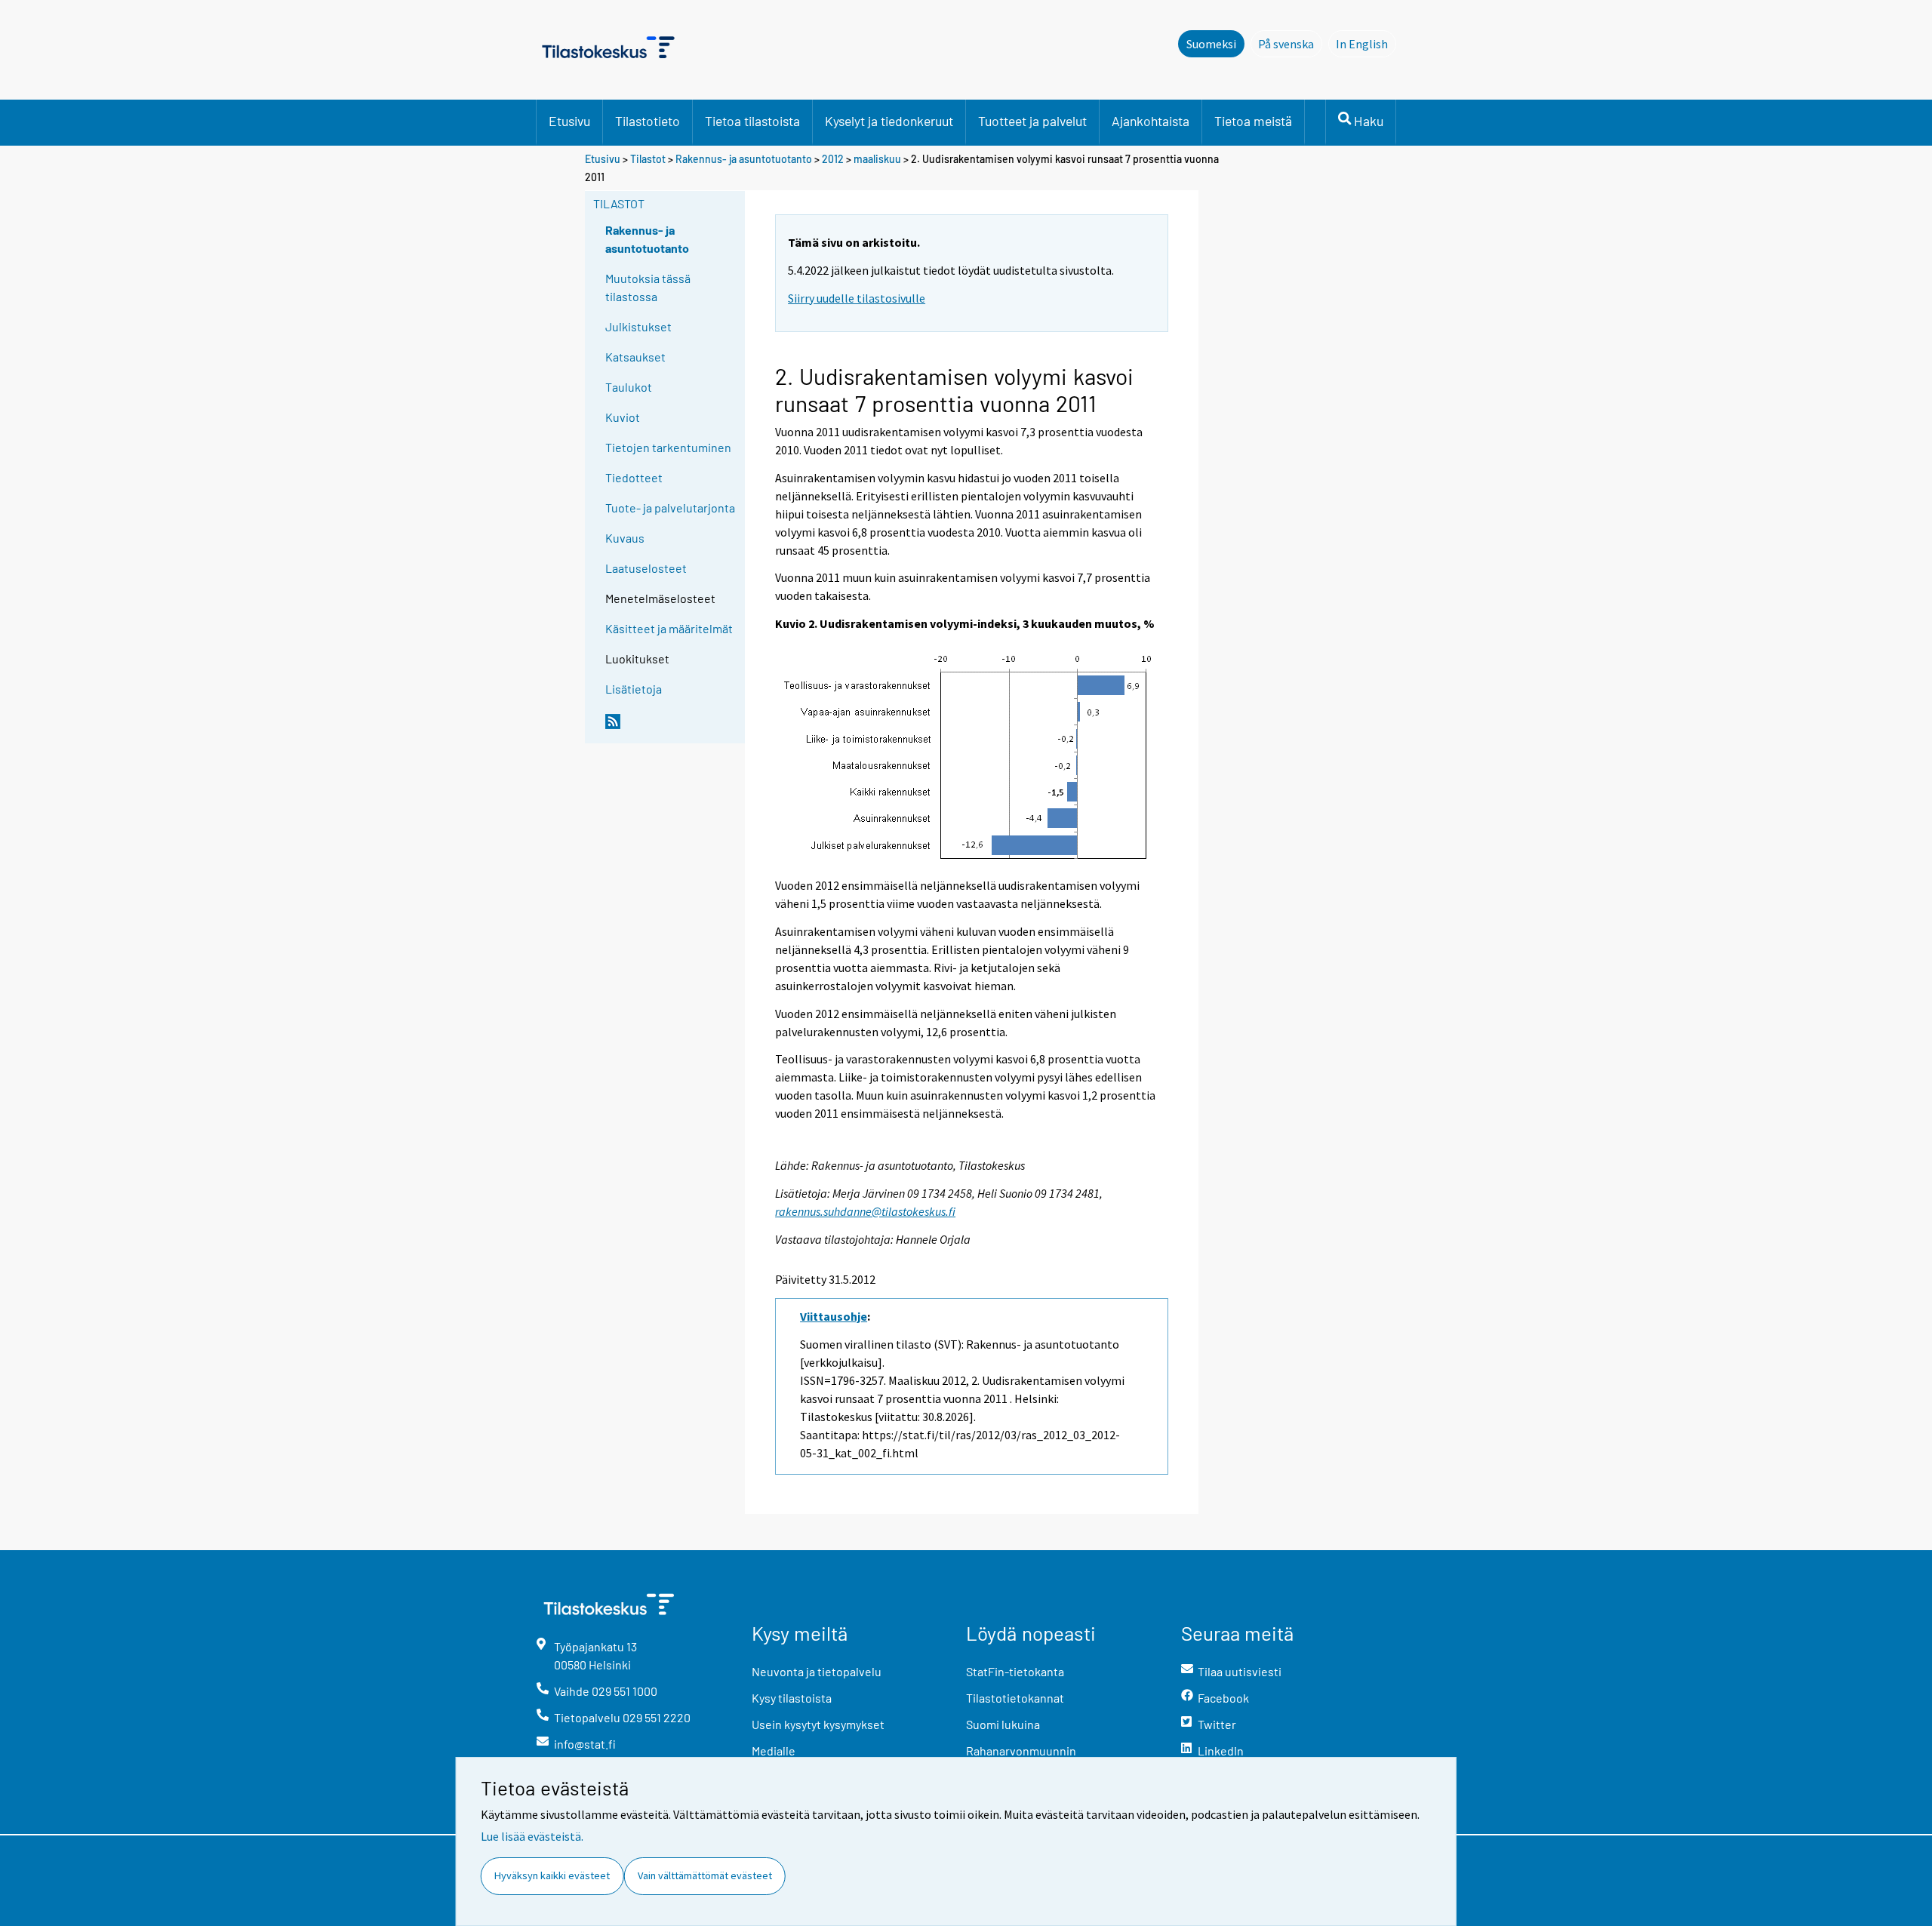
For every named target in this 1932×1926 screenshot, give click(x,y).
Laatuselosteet (646, 568)
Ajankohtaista (1151, 121)
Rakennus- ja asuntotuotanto (745, 159)
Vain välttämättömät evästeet (705, 1875)
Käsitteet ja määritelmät (669, 628)
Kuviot (623, 417)
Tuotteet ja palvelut (1032, 121)
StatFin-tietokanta (1015, 1671)
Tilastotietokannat (1015, 1698)
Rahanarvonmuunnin (1021, 1751)
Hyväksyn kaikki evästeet (552, 1875)
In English (1366, 44)
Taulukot (629, 387)
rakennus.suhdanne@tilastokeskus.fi (865, 1211)
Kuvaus (625, 538)
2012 (833, 159)
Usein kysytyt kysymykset (818, 1724)
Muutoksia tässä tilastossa (648, 287)
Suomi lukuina (1003, 1724)
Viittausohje (834, 1316)
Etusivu (569, 121)
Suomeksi (1211, 44)
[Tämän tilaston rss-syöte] (672, 728)
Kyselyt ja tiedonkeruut (889, 121)
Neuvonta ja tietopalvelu (817, 1671)
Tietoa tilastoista (752, 121)
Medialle (774, 1751)
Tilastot (648, 159)
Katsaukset (635, 357)
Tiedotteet (634, 477)
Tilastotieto (648, 121)
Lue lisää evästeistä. (532, 1836)
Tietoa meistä (1253, 121)
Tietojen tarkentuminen (668, 447)
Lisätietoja (634, 689)
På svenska (1290, 44)
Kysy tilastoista (792, 1698)
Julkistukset (638, 326)
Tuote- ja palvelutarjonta (670, 508)
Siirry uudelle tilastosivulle (857, 298)
